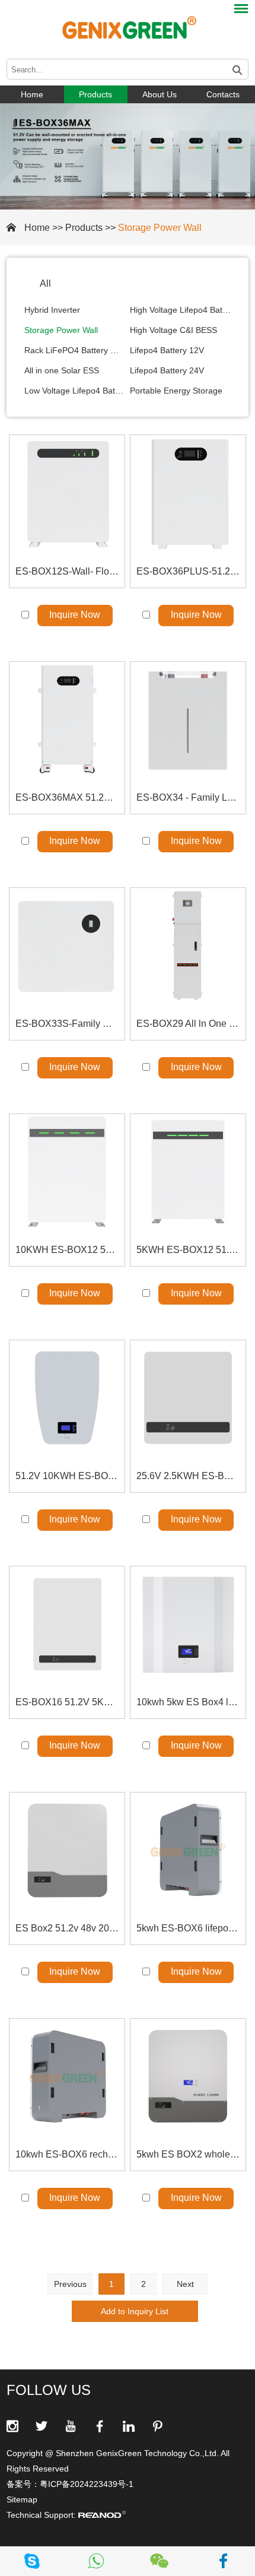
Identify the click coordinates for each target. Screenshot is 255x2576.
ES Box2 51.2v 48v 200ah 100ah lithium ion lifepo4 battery (67, 1928)
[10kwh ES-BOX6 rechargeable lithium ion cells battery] (67, 2076)
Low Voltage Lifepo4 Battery (75, 391)
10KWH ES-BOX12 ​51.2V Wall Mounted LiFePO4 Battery (67, 1250)
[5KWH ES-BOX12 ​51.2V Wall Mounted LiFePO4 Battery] (188, 1172)
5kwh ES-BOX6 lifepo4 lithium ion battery (188, 1928)
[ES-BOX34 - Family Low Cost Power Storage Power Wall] (188, 719)
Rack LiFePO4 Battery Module (75, 350)
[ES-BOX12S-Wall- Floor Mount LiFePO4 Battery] (67, 493)
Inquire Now (75, 615)
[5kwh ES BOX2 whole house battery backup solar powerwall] (188, 2076)
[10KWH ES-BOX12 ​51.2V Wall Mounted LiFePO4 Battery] (67, 1172)
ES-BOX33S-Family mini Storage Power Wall (67, 1024)
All (45, 283)
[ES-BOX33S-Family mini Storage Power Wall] (67, 946)
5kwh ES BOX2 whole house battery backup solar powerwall (188, 2154)
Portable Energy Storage (176, 391)
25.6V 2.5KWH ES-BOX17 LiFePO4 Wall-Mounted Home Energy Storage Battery (188, 1476)
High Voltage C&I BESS (173, 330)
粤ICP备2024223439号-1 (87, 2484)
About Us (160, 94)
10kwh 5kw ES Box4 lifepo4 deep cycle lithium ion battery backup (188, 1702)
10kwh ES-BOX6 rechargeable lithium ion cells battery (67, 2154)
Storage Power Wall (160, 228)
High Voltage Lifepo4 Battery (180, 310)
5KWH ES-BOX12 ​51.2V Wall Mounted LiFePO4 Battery (188, 1250)
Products (95, 94)
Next (185, 2284)
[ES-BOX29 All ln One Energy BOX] (188, 946)
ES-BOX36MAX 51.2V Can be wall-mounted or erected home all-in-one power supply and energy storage (67, 797)
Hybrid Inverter (52, 310)
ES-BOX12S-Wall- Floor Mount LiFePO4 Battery (67, 571)
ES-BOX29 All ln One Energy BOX (188, 1024)
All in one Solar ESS (62, 370)
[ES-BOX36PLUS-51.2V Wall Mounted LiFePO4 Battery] (188, 493)
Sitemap (22, 2499)
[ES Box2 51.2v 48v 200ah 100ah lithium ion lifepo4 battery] (67, 1850)
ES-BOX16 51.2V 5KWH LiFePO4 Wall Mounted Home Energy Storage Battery (67, 1702)
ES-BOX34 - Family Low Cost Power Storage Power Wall (188, 797)
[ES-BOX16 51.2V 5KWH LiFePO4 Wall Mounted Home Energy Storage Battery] (67, 1624)
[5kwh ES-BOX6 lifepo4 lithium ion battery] (188, 1850)
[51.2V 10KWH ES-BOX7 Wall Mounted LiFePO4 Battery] (67, 1398)
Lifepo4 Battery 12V (167, 350)
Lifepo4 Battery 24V (167, 370)
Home (32, 94)
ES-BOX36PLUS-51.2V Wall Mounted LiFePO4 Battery (188, 571)
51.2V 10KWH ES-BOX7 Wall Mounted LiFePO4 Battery (67, 1476)
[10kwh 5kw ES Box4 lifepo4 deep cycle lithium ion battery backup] (188, 1624)
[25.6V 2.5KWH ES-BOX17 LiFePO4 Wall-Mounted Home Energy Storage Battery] (188, 1398)
